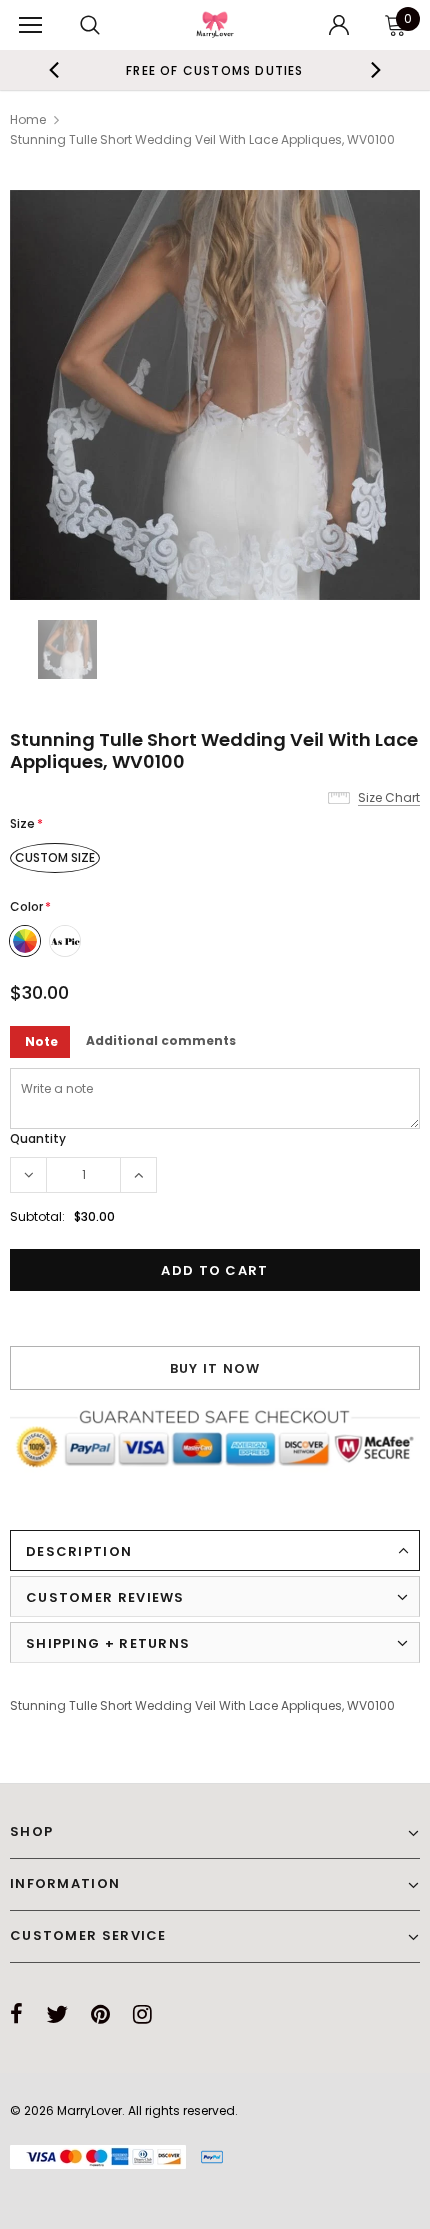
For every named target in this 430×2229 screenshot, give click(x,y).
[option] (199, 70)
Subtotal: (37, 1216)
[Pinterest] (100, 2014)
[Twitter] (57, 2014)
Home (28, 119)
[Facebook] (16, 2014)
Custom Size (55, 857)
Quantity (38, 1138)
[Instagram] (142, 2014)
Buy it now (215, 1368)
